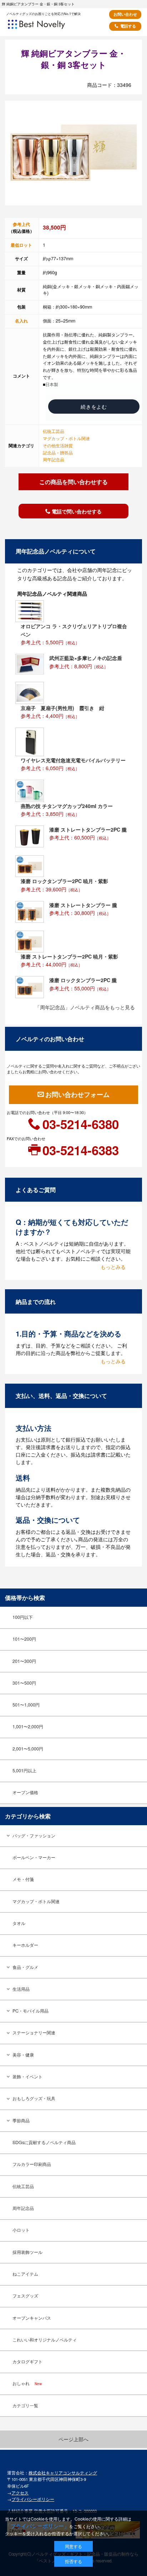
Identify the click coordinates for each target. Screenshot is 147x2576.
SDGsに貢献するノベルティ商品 (44, 2142)
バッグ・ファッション (34, 1836)
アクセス (20, 2493)
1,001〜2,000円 (28, 1727)
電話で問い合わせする (77, 511)
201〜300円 (24, 1661)
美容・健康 (23, 2055)
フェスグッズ (25, 2296)
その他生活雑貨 (58, 445)
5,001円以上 (24, 1770)
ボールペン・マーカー (34, 1857)
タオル (19, 1923)
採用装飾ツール (27, 2252)
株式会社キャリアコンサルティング (63, 2473)
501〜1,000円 (26, 1705)
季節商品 (21, 2121)
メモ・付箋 (23, 1879)
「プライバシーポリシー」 (37, 2526)
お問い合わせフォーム (77, 1094)
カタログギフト (27, 2361)
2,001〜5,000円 (28, 1749)
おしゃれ (27, 2383)
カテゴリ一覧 (25, 2405)
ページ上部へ (73, 2439)
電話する (128, 26)
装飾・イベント (27, 2077)
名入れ (21, 321)
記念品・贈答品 (58, 453)
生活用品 (21, 1989)
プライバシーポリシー (33, 2499)
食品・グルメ (25, 1967)
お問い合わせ (125, 14)
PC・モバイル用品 (31, 2011)
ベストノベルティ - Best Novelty (46, 27)
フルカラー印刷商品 (32, 2164)
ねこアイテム (25, 2274)
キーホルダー (25, 1945)
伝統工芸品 (54, 431)
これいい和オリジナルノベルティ (45, 2340)
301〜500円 (24, 1683)
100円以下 (23, 1617)
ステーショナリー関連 (34, 2033)
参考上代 (21, 224)
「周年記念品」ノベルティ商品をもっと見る (85, 1007)
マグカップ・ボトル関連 (66, 438)
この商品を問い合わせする (73, 482)
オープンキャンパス (32, 2318)
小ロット (21, 2230)
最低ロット (21, 245)
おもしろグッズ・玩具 (34, 2098)
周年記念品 (54, 459)
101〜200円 (24, 1639)
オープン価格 (25, 1792)
